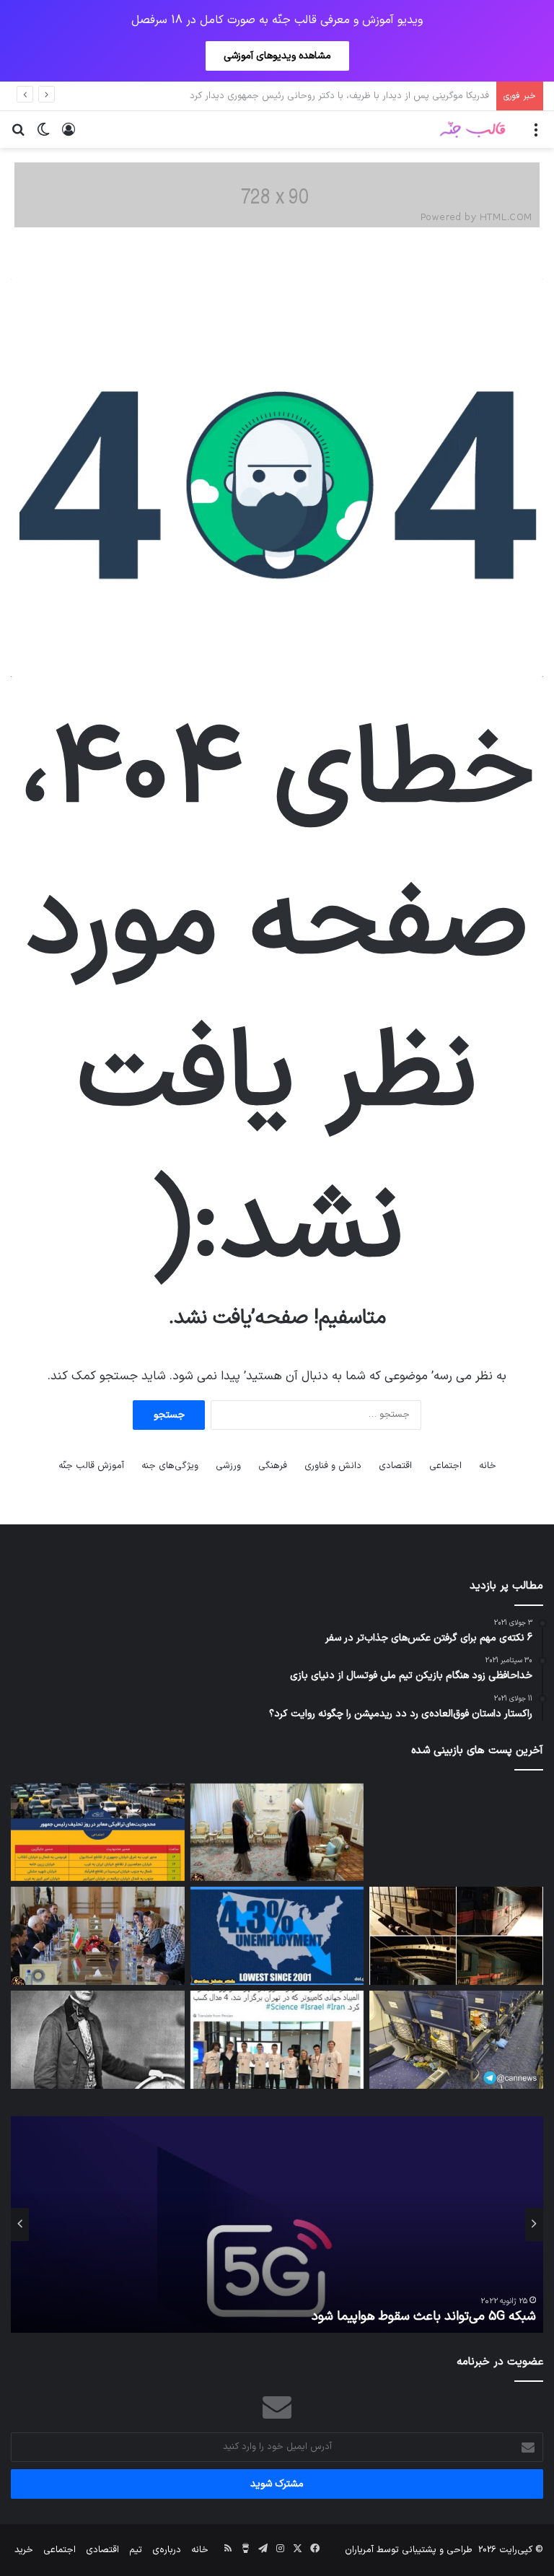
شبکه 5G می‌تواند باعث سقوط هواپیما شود (424, 2317)
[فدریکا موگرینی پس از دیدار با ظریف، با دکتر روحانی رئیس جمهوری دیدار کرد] (277, 1833)
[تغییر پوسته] (43, 135)
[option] (277, 2224)
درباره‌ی (167, 2550)
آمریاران (359, 2550)
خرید (24, 2550)
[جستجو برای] (18, 135)
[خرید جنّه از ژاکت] (277, 195)
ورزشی (228, 1466)
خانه (488, 1466)
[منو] (536, 135)
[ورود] (69, 135)
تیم (136, 2550)
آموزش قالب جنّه (91, 1466)
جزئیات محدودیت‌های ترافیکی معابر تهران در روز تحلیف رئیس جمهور (352, 96)
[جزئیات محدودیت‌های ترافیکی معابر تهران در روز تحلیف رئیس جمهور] (98, 1833)
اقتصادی (395, 1466)
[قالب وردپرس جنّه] (472, 130)
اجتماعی (445, 1466)
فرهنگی (273, 1466)
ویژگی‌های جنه (170, 1466)
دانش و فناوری (333, 1466)
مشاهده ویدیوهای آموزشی (277, 56)
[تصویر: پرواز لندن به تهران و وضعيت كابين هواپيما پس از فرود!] (456, 2040)
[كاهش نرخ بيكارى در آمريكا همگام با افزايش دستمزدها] (277, 1936)
